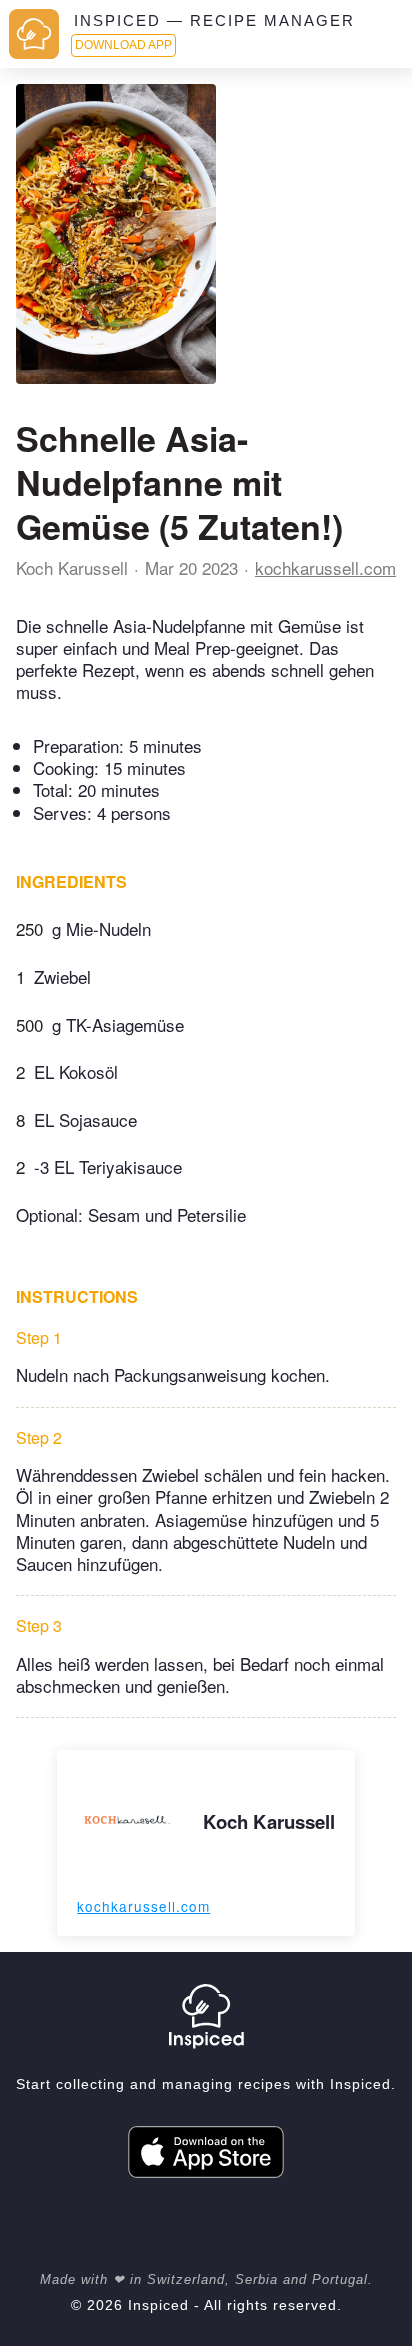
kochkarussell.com (325, 567)
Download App (123, 45)
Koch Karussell (72, 567)
